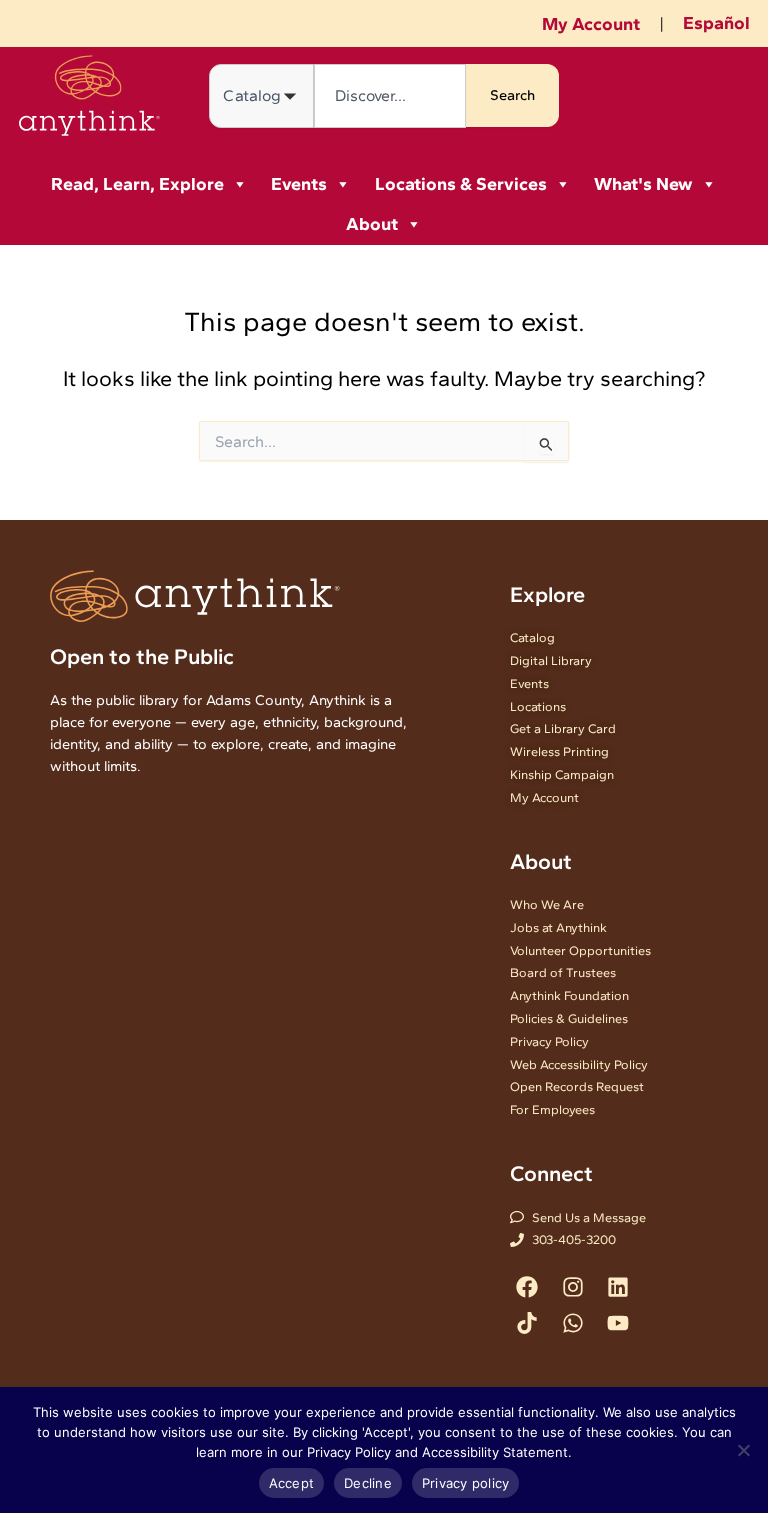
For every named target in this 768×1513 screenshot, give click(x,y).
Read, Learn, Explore (137, 184)
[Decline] (743, 1450)
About (372, 224)
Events (299, 184)
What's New (643, 184)
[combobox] (389, 96)
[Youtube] (617, 1322)
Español (716, 23)
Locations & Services (461, 184)
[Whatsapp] (572, 1322)
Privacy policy (466, 1483)
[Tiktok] (527, 1322)
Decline (368, 1483)
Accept (292, 1483)
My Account (591, 24)
